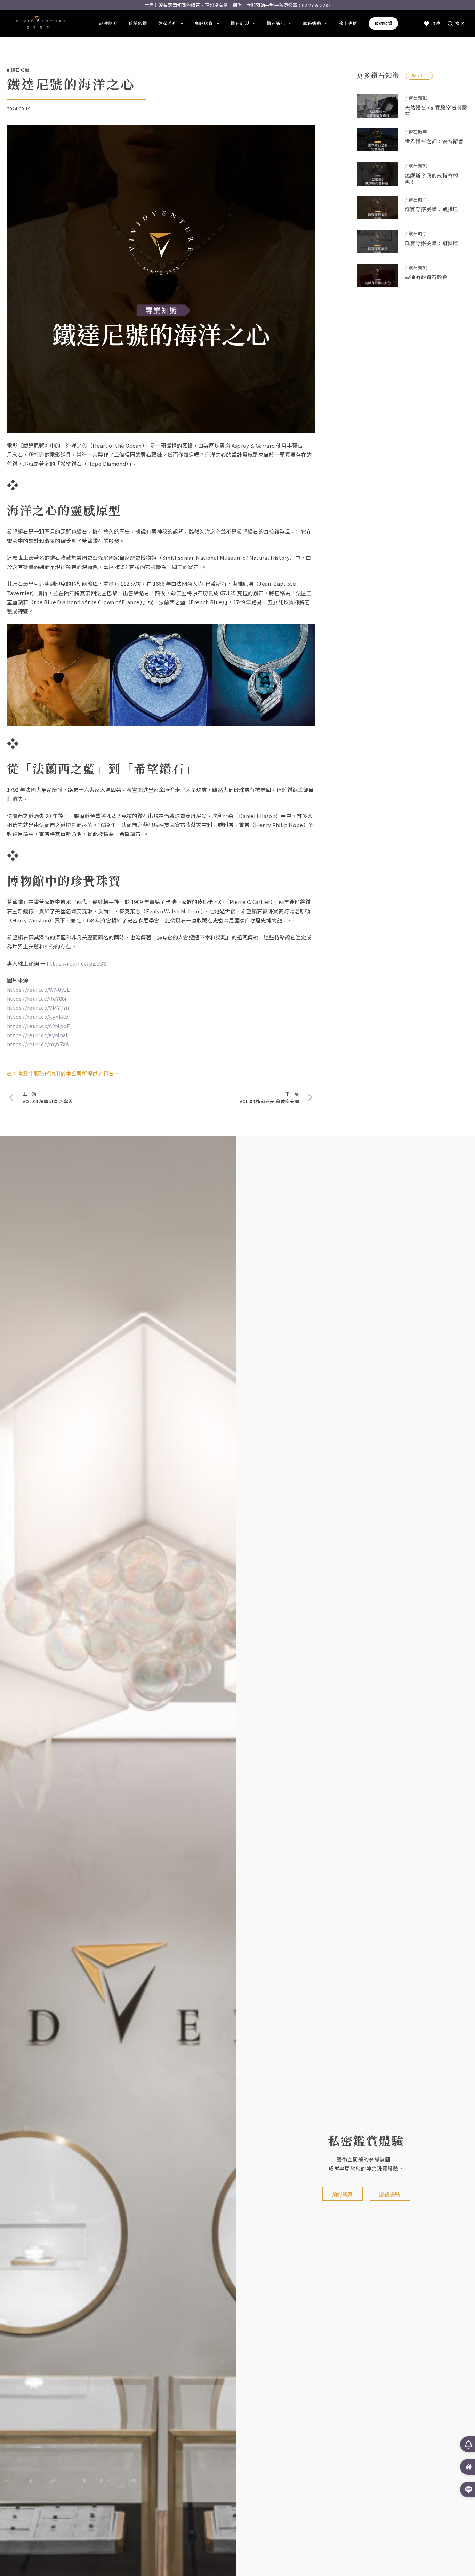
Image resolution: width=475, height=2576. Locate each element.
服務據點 (312, 23)
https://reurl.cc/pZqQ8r (78, 963)
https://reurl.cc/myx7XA (38, 1044)
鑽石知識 (20, 70)
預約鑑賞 (383, 23)
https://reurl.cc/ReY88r (37, 998)
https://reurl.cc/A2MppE (39, 1026)
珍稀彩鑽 (138, 23)
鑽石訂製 (240, 23)
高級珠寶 (204, 23)
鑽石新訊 (276, 23)
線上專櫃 (348, 23)
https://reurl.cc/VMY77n (38, 1007)
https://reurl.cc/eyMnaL (38, 1035)
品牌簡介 (108, 23)
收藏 (436, 23)
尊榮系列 (167, 23)
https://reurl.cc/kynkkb (38, 1017)
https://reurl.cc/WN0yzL (38, 989)
